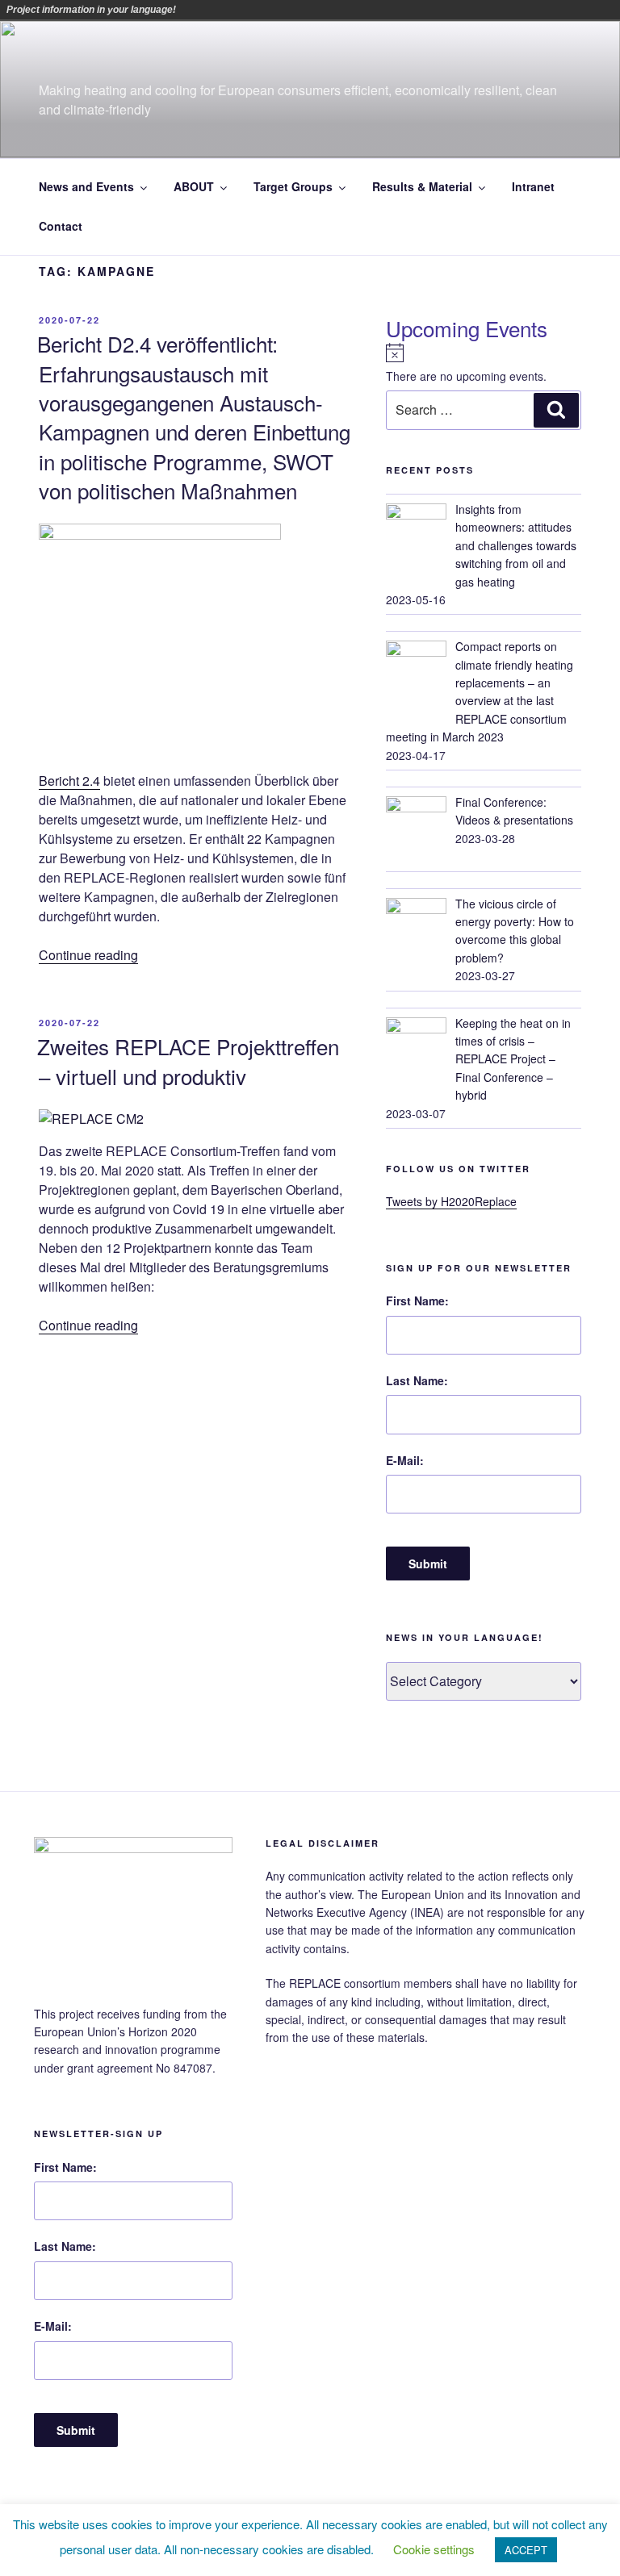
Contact (61, 226)
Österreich (191, 10)
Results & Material (422, 186)
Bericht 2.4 (69, 781)
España (282, 10)
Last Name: (417, 1380)
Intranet (533, 186)
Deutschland (259, 10)
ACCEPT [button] (526, 2550)
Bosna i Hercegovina (214, 10)
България (237, 10)
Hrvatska (304, 10)
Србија (350, 10)
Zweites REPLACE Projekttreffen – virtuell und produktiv (188, 1060)
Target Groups (293, 186)
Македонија (327, 10)
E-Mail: (405, 1460)
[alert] (484, 364)
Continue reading (88, 955)
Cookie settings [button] (434, 2549)
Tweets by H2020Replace (451, 1201)
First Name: (417, 1301)
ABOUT (194, 186)
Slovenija (372, 10)
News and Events (86, 186)
